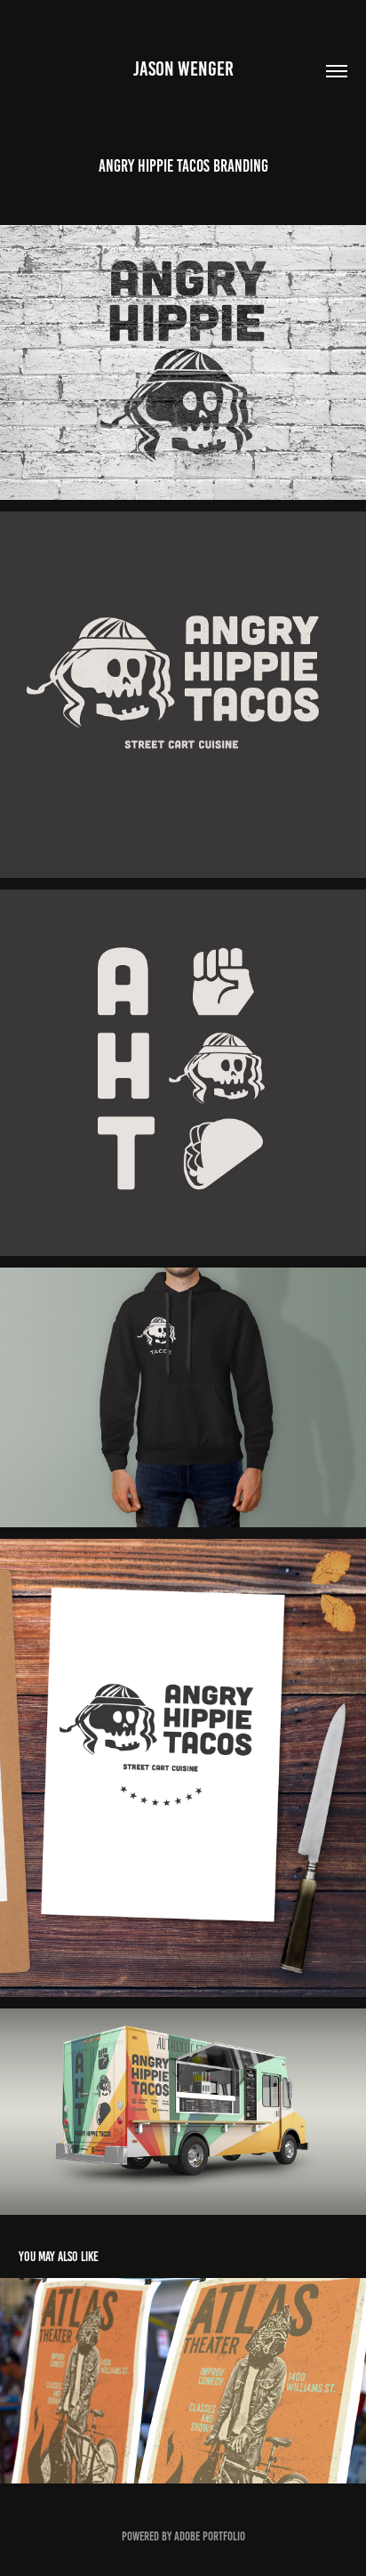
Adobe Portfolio (210, 2536)
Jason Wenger (183, 69)
